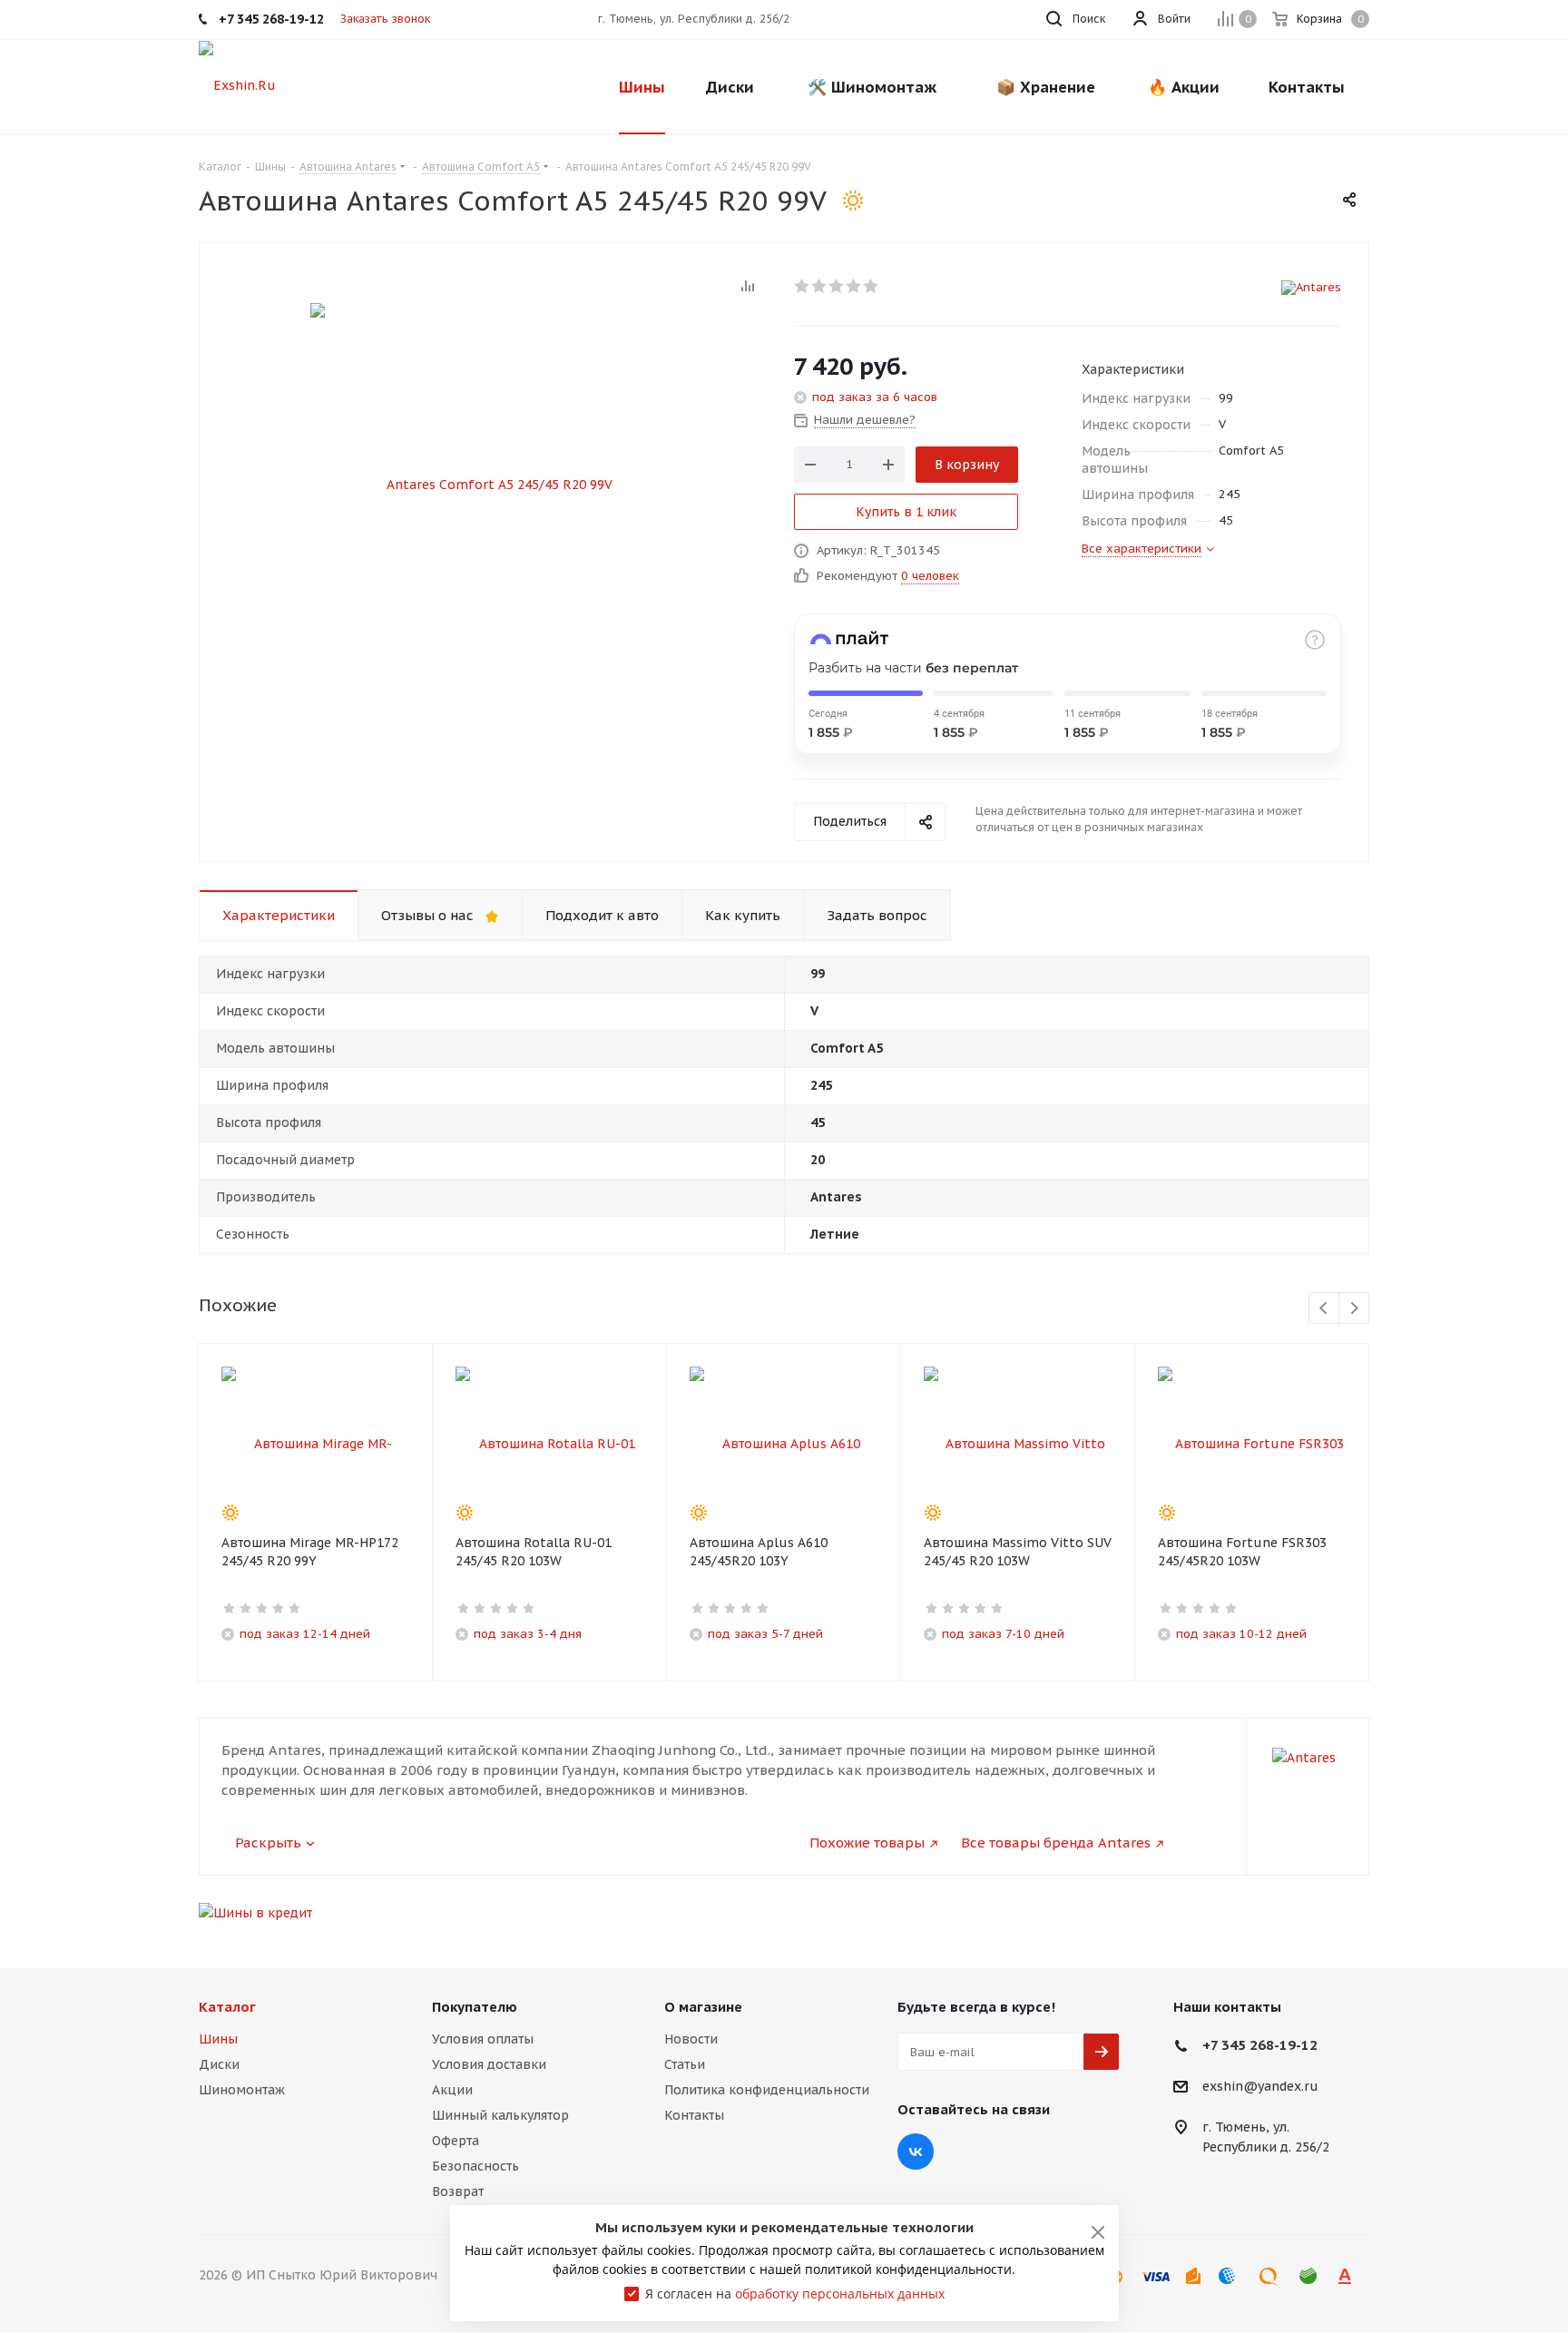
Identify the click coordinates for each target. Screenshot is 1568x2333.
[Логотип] (237, 84)
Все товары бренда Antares (1056, 1843)
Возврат (458, 2191)
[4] (854, 286)
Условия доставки (489, 2064)
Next (1354, 1309)
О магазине (703, 2007)
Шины (218, 2039)
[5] (872, 286)
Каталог (227, 2007)
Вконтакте (916, 2152)
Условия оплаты (483, 2039)
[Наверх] (1480, 1926)
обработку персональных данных (840, 2294)
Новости (691, 2039)
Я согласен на (795, 2294)
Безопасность (475, 2166)
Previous (1324, 1309)
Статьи (685, 2064)
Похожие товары (867, 1843)
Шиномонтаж (242, 2090)
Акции (452, 2090)
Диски (219, 2064)
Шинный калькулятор (500, 2115)
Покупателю (475, 2007)
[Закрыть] (1098, 2232)
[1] (803, 286)
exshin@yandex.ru (1260, 2087)
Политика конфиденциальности (767, 2090)
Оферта (456, 2141)
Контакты (694, 2115)
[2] (820, 286)
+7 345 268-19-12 (1260, 2045)
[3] (837, 286)
